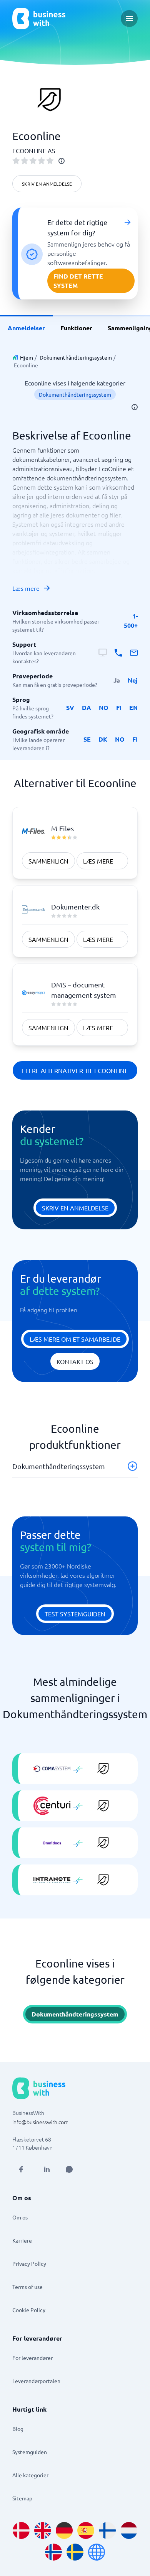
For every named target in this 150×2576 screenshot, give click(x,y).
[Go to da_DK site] (21, 2530)
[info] (62, 161)
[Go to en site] (97, 2552)
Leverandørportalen (36, 2381)
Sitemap (22, 2498)
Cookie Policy (29, 2310)
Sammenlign (48, 861)
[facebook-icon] (21, 2169)
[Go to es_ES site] (86, 2530)
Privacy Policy (29, 2263)
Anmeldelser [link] (26, 328)
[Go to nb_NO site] (53, 2552)
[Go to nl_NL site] (129, 2530)
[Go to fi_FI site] (107, 2530)
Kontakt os (75, 1361)
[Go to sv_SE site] (75, 2552)
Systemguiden (30, 2452)
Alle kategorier (30, 2475)
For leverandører (32, 2358)
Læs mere (26, 588)
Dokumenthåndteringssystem (76, 357)
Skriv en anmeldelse (47, 184)
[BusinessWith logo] (39, 19)
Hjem (27, 357)
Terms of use (27, 2287)
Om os (20, 2217)
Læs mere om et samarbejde (75, 1339)
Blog (18, 2429)
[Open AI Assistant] (69, 2169)
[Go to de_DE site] (64, 2530)
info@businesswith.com (40, 2122)
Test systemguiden (75, 1614)
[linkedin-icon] (47, 2169)
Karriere (22, 2240)
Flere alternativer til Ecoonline (75, 1070)
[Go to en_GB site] (43, 2530)
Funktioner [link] (76, 328)
